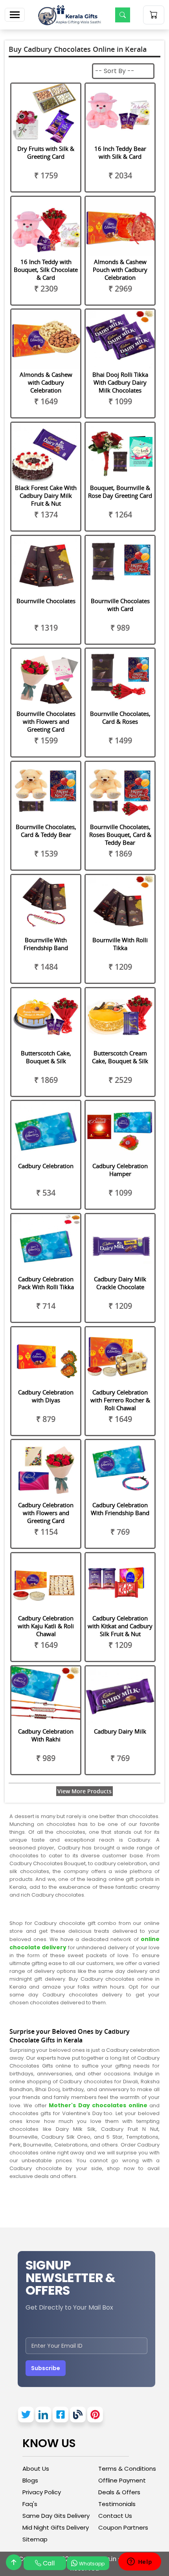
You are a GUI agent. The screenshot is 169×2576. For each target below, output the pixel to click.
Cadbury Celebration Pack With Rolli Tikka (46, 1283)
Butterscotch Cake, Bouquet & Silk (46, 1057)
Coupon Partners (123, 2527)
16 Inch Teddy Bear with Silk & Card (120, 152)
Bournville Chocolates (46, 601)
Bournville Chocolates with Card (120, 605)
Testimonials (117, 2504)
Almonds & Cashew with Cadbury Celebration (46, 382)
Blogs (30, 2480)
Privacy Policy (42, 2492)
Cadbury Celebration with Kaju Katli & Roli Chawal (46, 1626)
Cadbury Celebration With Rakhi (46, 1735)
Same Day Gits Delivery (56, 2516)
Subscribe (46, 2368)
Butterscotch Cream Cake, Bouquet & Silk (120, 1057)
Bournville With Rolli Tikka (120, 944)
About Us (36, 2469)
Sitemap (35, 2539)
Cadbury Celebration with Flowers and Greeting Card (46, 1513)
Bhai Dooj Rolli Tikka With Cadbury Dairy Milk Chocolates (120, 382)
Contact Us (115, 2516)
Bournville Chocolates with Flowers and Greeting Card (46, 721)
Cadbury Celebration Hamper (120, 1170)
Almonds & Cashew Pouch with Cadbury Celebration (120, 270)
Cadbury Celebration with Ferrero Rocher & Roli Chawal (120, 1400)
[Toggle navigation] (15, 15)
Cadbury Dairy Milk (120, 1731)
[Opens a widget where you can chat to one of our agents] (140, 2562)
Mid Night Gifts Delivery (56, 2527)
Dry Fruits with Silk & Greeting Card (46, 152)
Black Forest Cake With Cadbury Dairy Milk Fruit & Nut (46, 495)
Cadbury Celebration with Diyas (46, 1396)
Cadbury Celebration (46, 1166)
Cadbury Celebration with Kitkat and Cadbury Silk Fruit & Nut (120, 1626)
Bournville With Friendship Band (46, 944)
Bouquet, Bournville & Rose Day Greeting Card (120, 492)
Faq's (30, 2504)
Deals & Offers (119, 2492)
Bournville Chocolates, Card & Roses (120, 717)
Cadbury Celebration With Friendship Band (120, 1509)
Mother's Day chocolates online (99, 2105)
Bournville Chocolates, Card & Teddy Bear (46, 831)
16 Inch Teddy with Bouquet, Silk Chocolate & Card (46, 270)
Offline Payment (122, 2480)
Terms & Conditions (127, 2469)
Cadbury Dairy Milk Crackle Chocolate (120, 1283)
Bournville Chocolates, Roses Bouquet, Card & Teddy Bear (120, 835)
